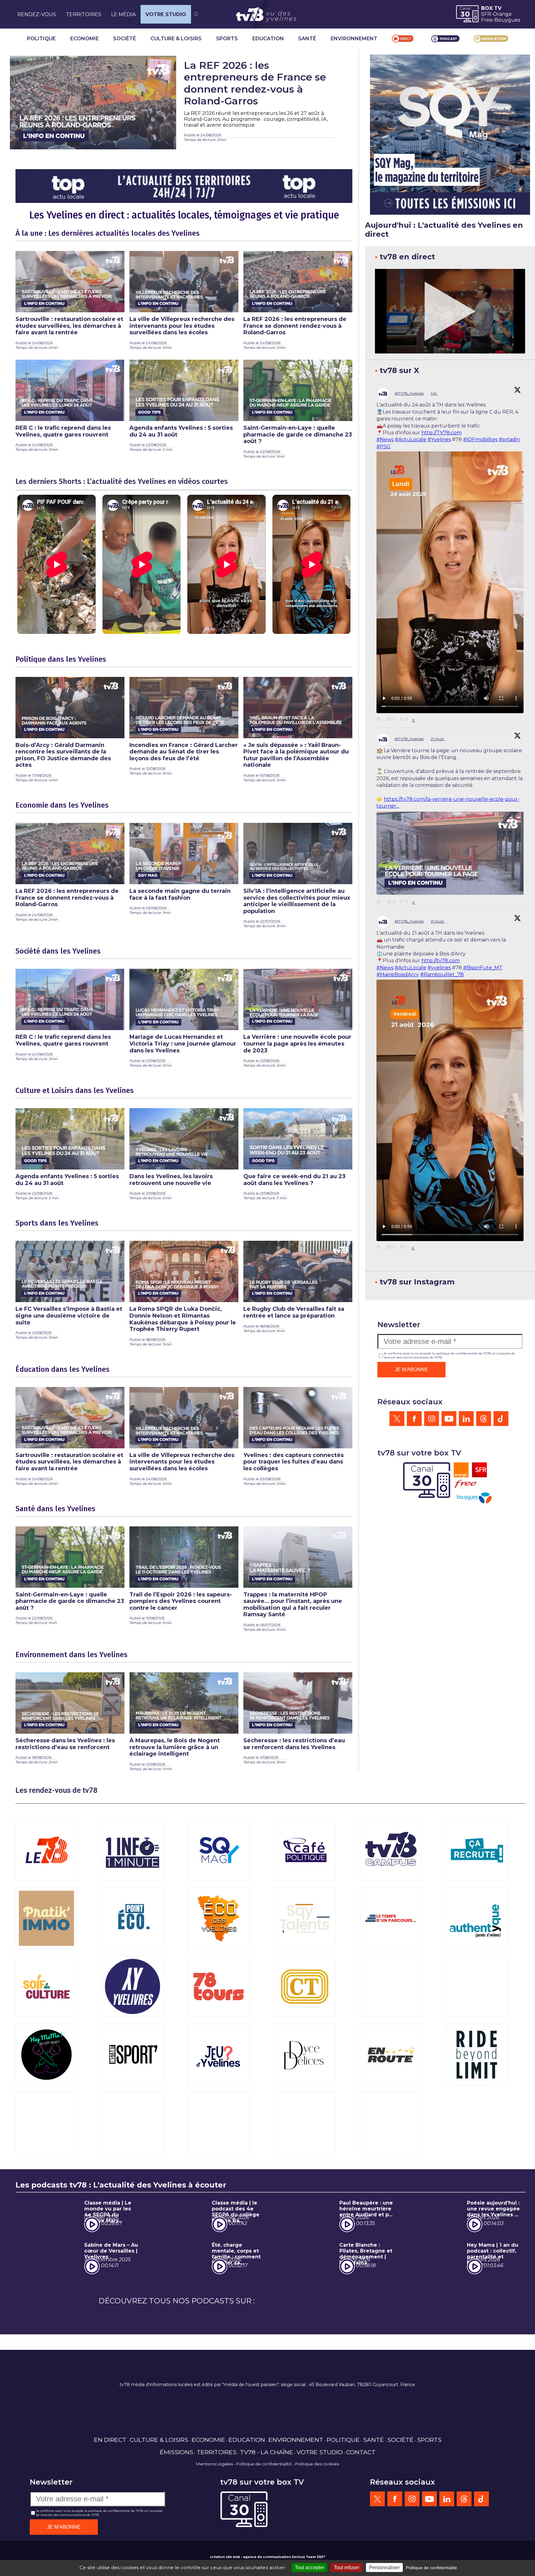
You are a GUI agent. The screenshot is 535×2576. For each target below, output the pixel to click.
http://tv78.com (441, 961)
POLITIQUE (41, 39)
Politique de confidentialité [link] (431, 2568)
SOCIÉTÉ (124, 39)
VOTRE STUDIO (166, 14)
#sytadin (509, 439)
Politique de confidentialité (264, 2492)
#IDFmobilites (480, 439)
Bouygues (507, 20)
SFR (486, 14)
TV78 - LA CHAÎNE (267, 2480)
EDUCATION (268, 39)
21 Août (438, 739)
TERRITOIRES (84, 14)
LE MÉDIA (123, 14)
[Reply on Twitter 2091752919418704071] (380, 720)
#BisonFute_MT (483, 968)
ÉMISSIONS (176, 2480)
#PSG (384, 447)
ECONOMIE (85, 39)
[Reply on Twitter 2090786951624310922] (380, 902)
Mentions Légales (214, 2492)
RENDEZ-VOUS (37, 14)
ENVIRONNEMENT (354, 39)
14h (434, 393)
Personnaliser (384, 2567)
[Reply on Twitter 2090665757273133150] (380, 1248)
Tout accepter (309, 2567)
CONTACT (361, 2480)
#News (385, 439)
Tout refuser (347, 2567)
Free (487, 20)
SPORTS (227, 39)
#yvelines (439, 968)
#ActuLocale (411, 439)
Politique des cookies (317, 2492)
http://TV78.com (441, 433)
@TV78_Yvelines (409, 393)
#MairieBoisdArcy (398, 974)
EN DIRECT (110, 2468)
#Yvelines (439, 439)
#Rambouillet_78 (442, 974)
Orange (502, 14)
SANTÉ (307, 39)
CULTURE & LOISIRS (176, 39)
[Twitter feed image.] (450, 853)
